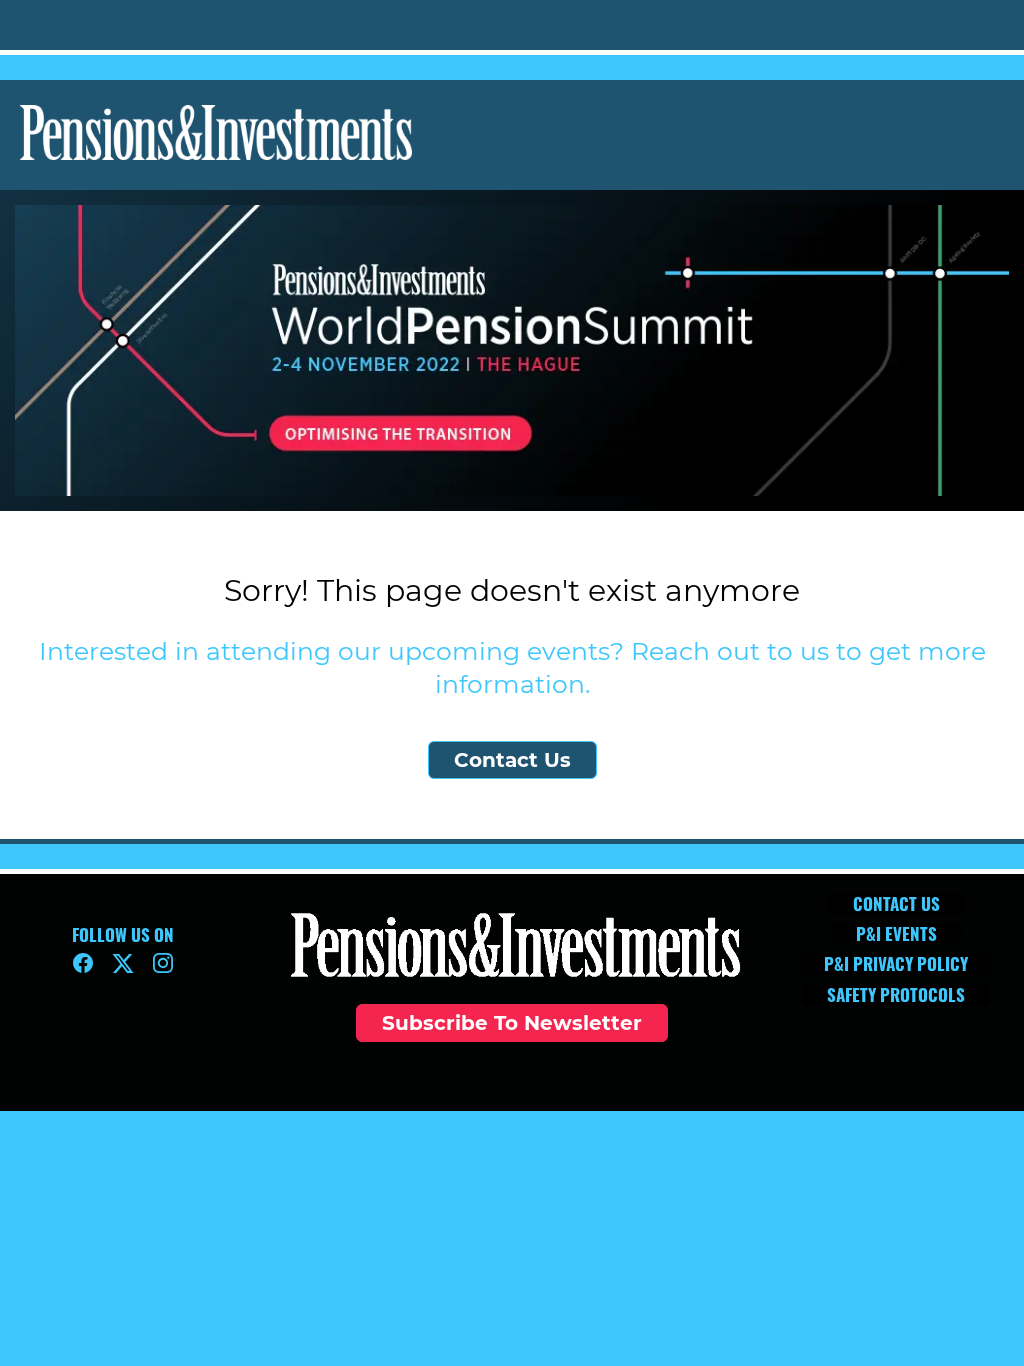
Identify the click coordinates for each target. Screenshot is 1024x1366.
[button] (88, 969)
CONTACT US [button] (896, 904)
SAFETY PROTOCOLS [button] (896, 995)
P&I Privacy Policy (512, 1088)
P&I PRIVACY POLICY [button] (896, 964)
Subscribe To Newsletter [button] (512, 1023)
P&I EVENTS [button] (896, 934)
